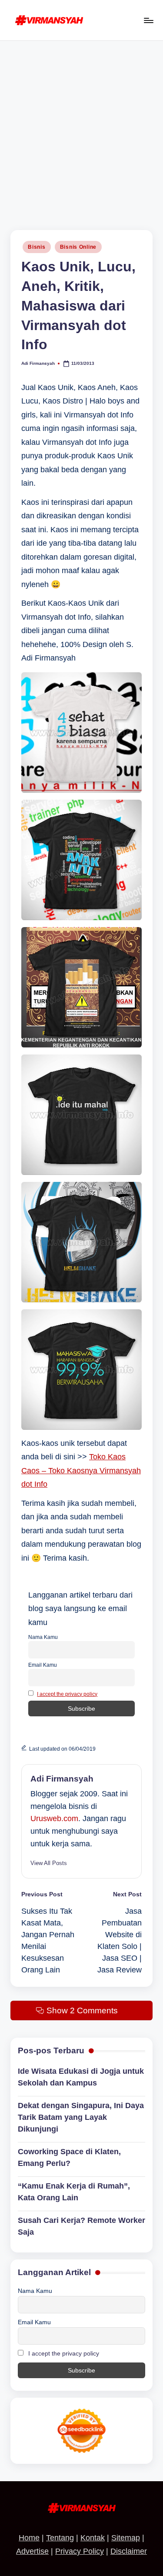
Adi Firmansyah (62, 1779)
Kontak (93, 2538)
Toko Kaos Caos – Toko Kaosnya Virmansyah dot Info (81, 1470)
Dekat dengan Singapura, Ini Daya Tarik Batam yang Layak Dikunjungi (81, 2117)
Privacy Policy (80, 2551)
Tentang (60, 2538)
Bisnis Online (78, 247)
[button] (49, 1863)
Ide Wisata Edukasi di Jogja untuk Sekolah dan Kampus (81, 2077)
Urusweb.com (54, 1819)
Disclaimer (129, 2551)
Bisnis (37, 247)
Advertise (32, 2551)
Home (29, 2538)
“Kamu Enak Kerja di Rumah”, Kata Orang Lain (74, 2192)
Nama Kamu (43, 1637)
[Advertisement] (81, 127)
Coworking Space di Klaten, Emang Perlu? (69, 2157)
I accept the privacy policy (67, 1694)
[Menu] (148, 20)
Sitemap (126, 2538)
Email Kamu (43, 1665)
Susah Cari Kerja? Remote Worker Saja (81, 2226)
